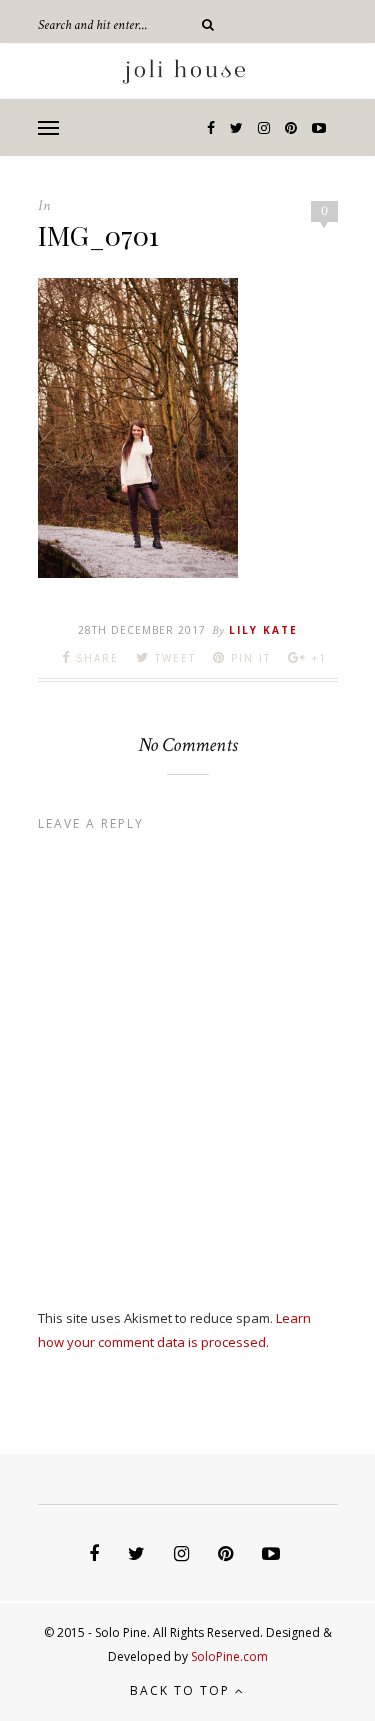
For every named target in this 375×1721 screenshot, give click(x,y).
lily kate (263, 630)
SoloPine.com (229, 1656)
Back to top (182, 1690)
